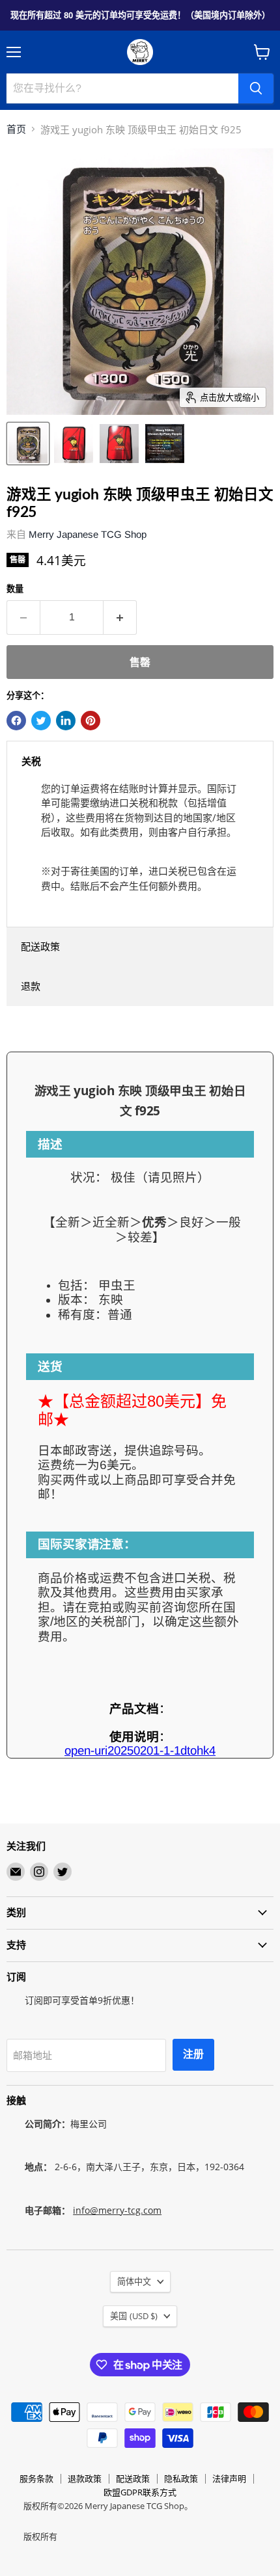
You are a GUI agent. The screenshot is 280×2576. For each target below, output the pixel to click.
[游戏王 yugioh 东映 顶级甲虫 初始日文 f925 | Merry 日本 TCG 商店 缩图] (28, 444)
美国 (134, 2316)
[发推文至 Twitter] (41, 721)
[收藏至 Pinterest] (91, 721)
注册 (193, 2054)
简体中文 (134, 2282)
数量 (15, 589)
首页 (16, 129)
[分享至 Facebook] (16, 721)
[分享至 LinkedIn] (66, 721)
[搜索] (256, 88)
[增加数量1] (120, 617)
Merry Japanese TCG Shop (88, 534)
